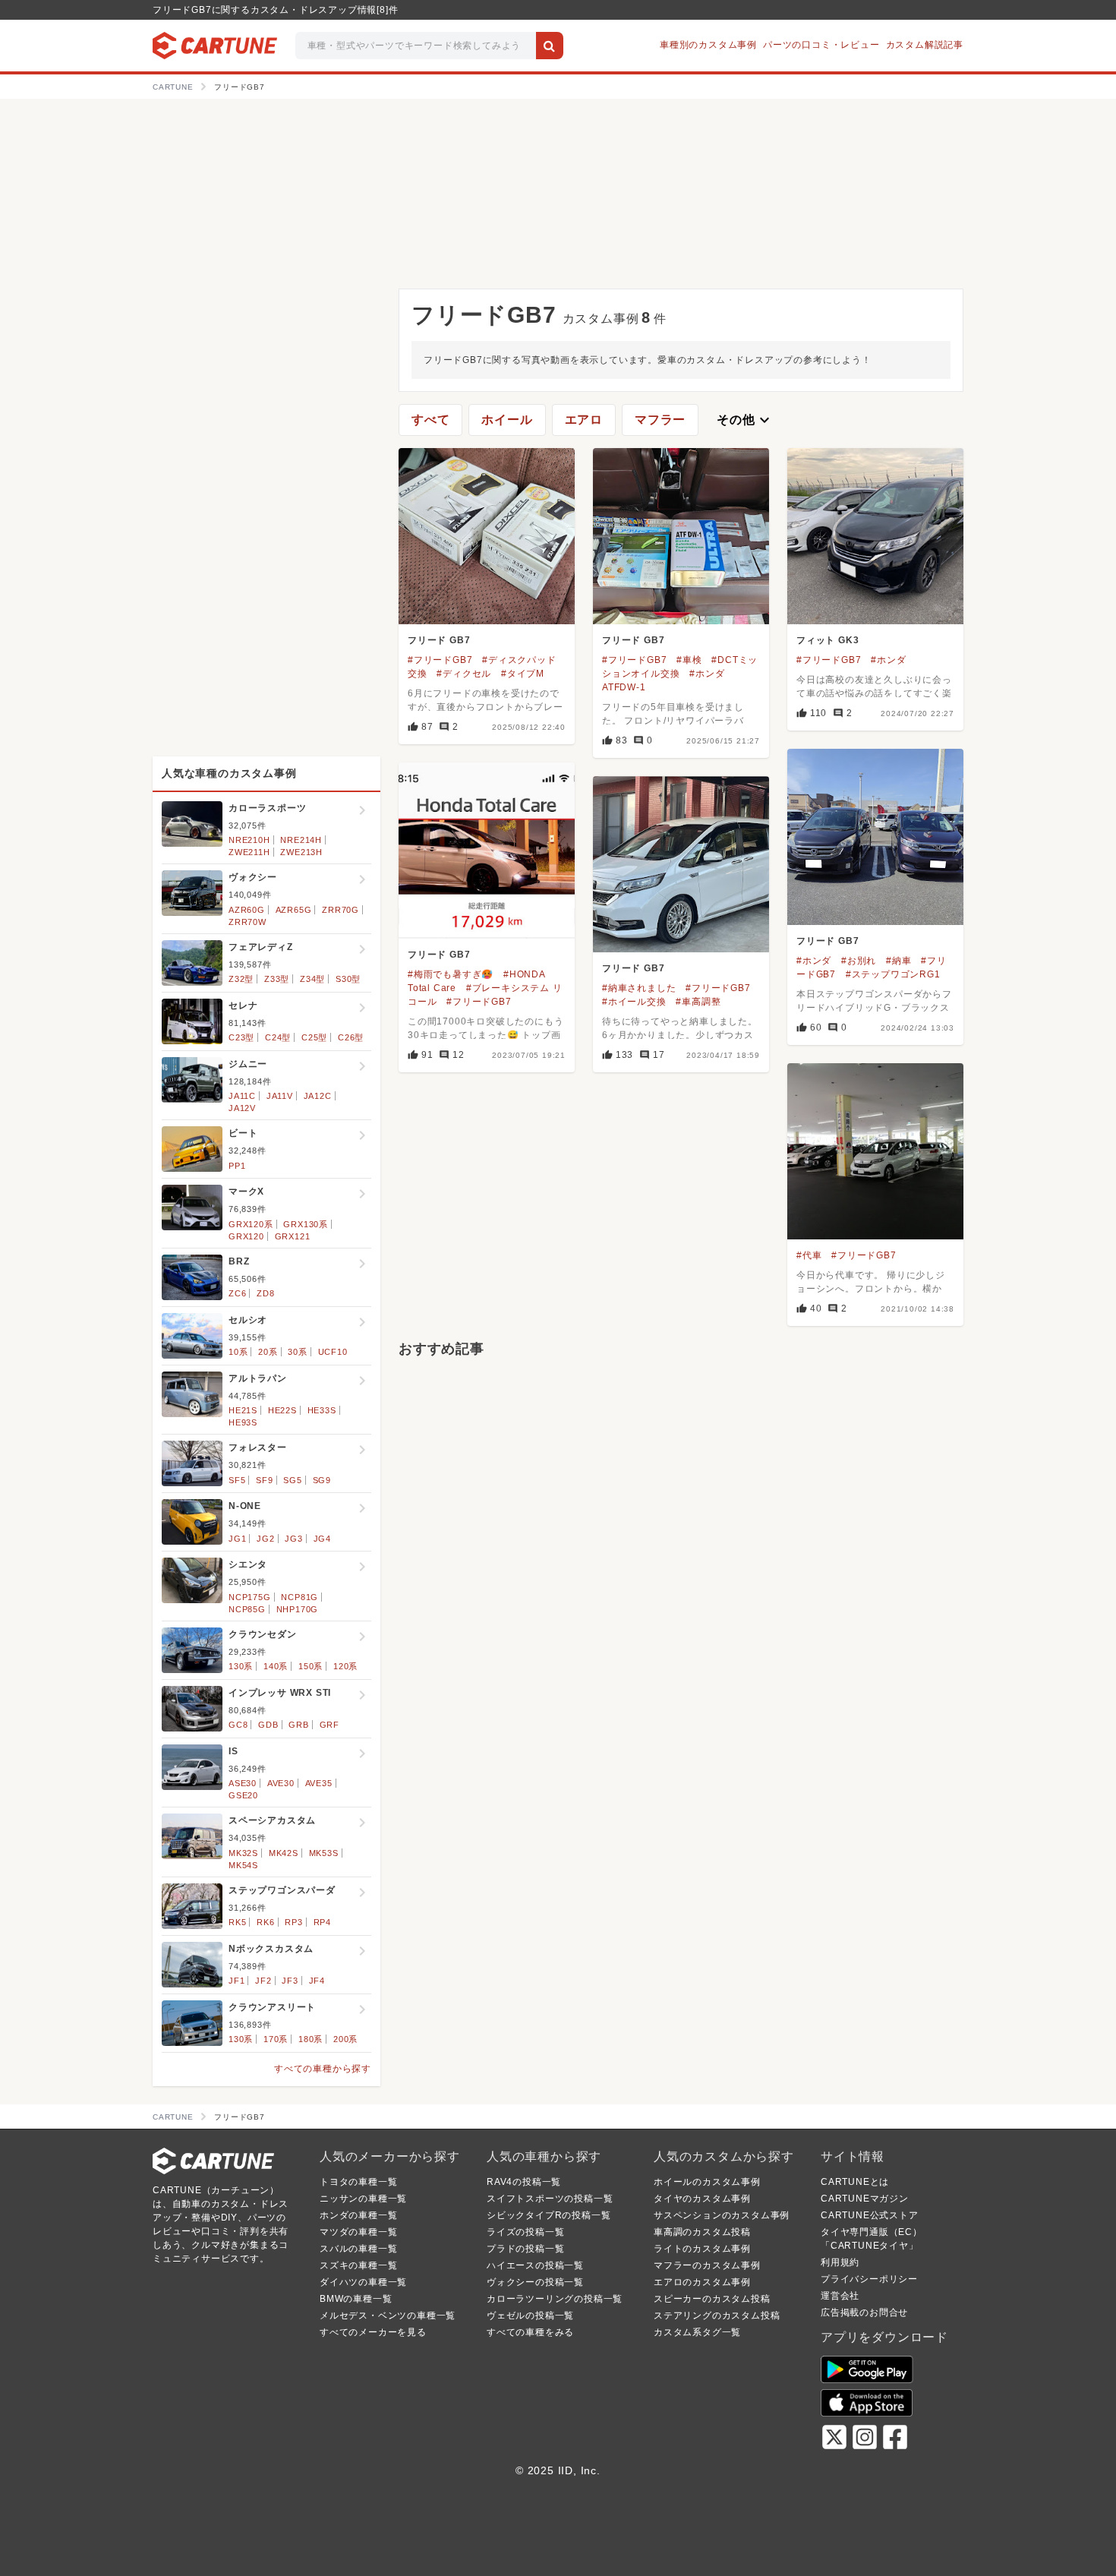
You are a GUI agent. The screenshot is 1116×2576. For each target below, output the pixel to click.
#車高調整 (698, 1002)
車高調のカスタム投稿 (702, 2232)
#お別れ (859, 961)
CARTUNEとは (855, 2182)
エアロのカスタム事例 (702, 2282)
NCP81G (299, 1597)
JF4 (317, 1981)
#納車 (898, 961)
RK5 (237, 1922)
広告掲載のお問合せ (864, 2312)
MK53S (324, 1853)
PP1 (237, 1166)
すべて (430, 420)
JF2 (263, 1981)
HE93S (243, 1422)
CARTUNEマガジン (865, 2199)
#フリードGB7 (440, 660)
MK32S (243, 1853)
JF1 (236, 1981)
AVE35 (319, 1783)
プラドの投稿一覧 (525, 2249)
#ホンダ (888, 660)
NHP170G (298, 1609)
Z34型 (312, 979)
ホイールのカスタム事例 (707, 2182)
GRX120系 (251, 1224)
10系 (238, 1352)
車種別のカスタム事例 (708, 45)
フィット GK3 (828, 640)
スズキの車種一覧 (358, 2265)
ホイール (507, 420)
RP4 (322, 1922)
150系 (311, 1666)
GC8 (238, 1725)
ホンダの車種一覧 (358, 2215)
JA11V (280, 1096)
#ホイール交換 (634, 1002)
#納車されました (639, 988)
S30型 (348, 979)
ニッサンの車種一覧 (363, 2199)
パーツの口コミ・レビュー (821, 45)
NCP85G (247, 1609)
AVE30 (281, 1783)
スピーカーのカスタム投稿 (712, 2299)
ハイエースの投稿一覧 (535, 2265)
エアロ (584, 420)
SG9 (322, 1480)
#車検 (689, 660)
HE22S (282, 1410)
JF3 (290, 1981)
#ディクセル (464, 674)
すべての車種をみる (530, 2332)
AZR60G (247, 910)
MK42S (284, 1853)
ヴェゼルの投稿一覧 (530, 2316)
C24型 (278, 1037)
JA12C (318, 1096)
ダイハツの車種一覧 (363, 2282)
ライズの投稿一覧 (525, 2232)
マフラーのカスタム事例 (707, 2265)
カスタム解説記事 (925, 45)
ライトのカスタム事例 (702, 2249)
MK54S (243, 1865)
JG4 (322, 1539)
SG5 (292, 1480)
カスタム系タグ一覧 (697, 2332)
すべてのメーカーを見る (373, 2332)
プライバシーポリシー (869, 2279)
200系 (345, 2039)
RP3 (293, 1922)
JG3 (293, 1539)
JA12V (242, 1108)
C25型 (314, 1037)
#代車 (809, 1255)
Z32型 (241, 979)
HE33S (322, 1410)
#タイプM (523, 674)
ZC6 (237, 1293)
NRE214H (301, 840)
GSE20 (243, 1795)
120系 (345, 1666)
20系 (268, 1352)
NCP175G (250, 1597)
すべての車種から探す (323, 2069)
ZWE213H (301, 852)
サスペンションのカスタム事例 (722, 2215)
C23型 (241, 1037)
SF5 (237, 1480)
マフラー (660, 420)
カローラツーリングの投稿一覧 (555, 2299)
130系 (241, 1666)
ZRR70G (340, 910)
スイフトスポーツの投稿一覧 (550, 2199)
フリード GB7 (439, 640)
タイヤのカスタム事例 (702, 2199)
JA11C (242, 1096)
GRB (298, 1725)
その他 (745, 420)
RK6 (265, 1922)
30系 (297, 1352)
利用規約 (840, 2262)
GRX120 (246, 1236)
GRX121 (293, 1236)
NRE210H (249, 840)
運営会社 (840, 2296)
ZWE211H (249, 852)
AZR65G (294, 910)
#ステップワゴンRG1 (893, 974)
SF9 (264, 1480)
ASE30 (243, 1783)
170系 (276, 2039)
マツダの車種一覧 (358, 2232)
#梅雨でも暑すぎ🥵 (451, 974)
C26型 (351, 1037)
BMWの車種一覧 (356, 2299)
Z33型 (277, 979)
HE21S (243, 1410)
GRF (329, 1725)
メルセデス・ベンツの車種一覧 (388, 2316)
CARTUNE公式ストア (870, 2215)
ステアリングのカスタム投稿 (717, 2316)
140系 (276, 1666)
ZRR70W (247, 922)
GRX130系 (306, 1224)
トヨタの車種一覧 (358, 2182)
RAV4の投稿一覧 (524, 2182)
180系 (311, 2039)
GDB (268, 1725)
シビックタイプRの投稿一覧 (549, 2215)
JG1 (237, 1539)
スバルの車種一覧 (358, 2249)
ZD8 (265, 1293)
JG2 (265, 1539)
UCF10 (333, 1352)
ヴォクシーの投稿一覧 (535, 2282)
